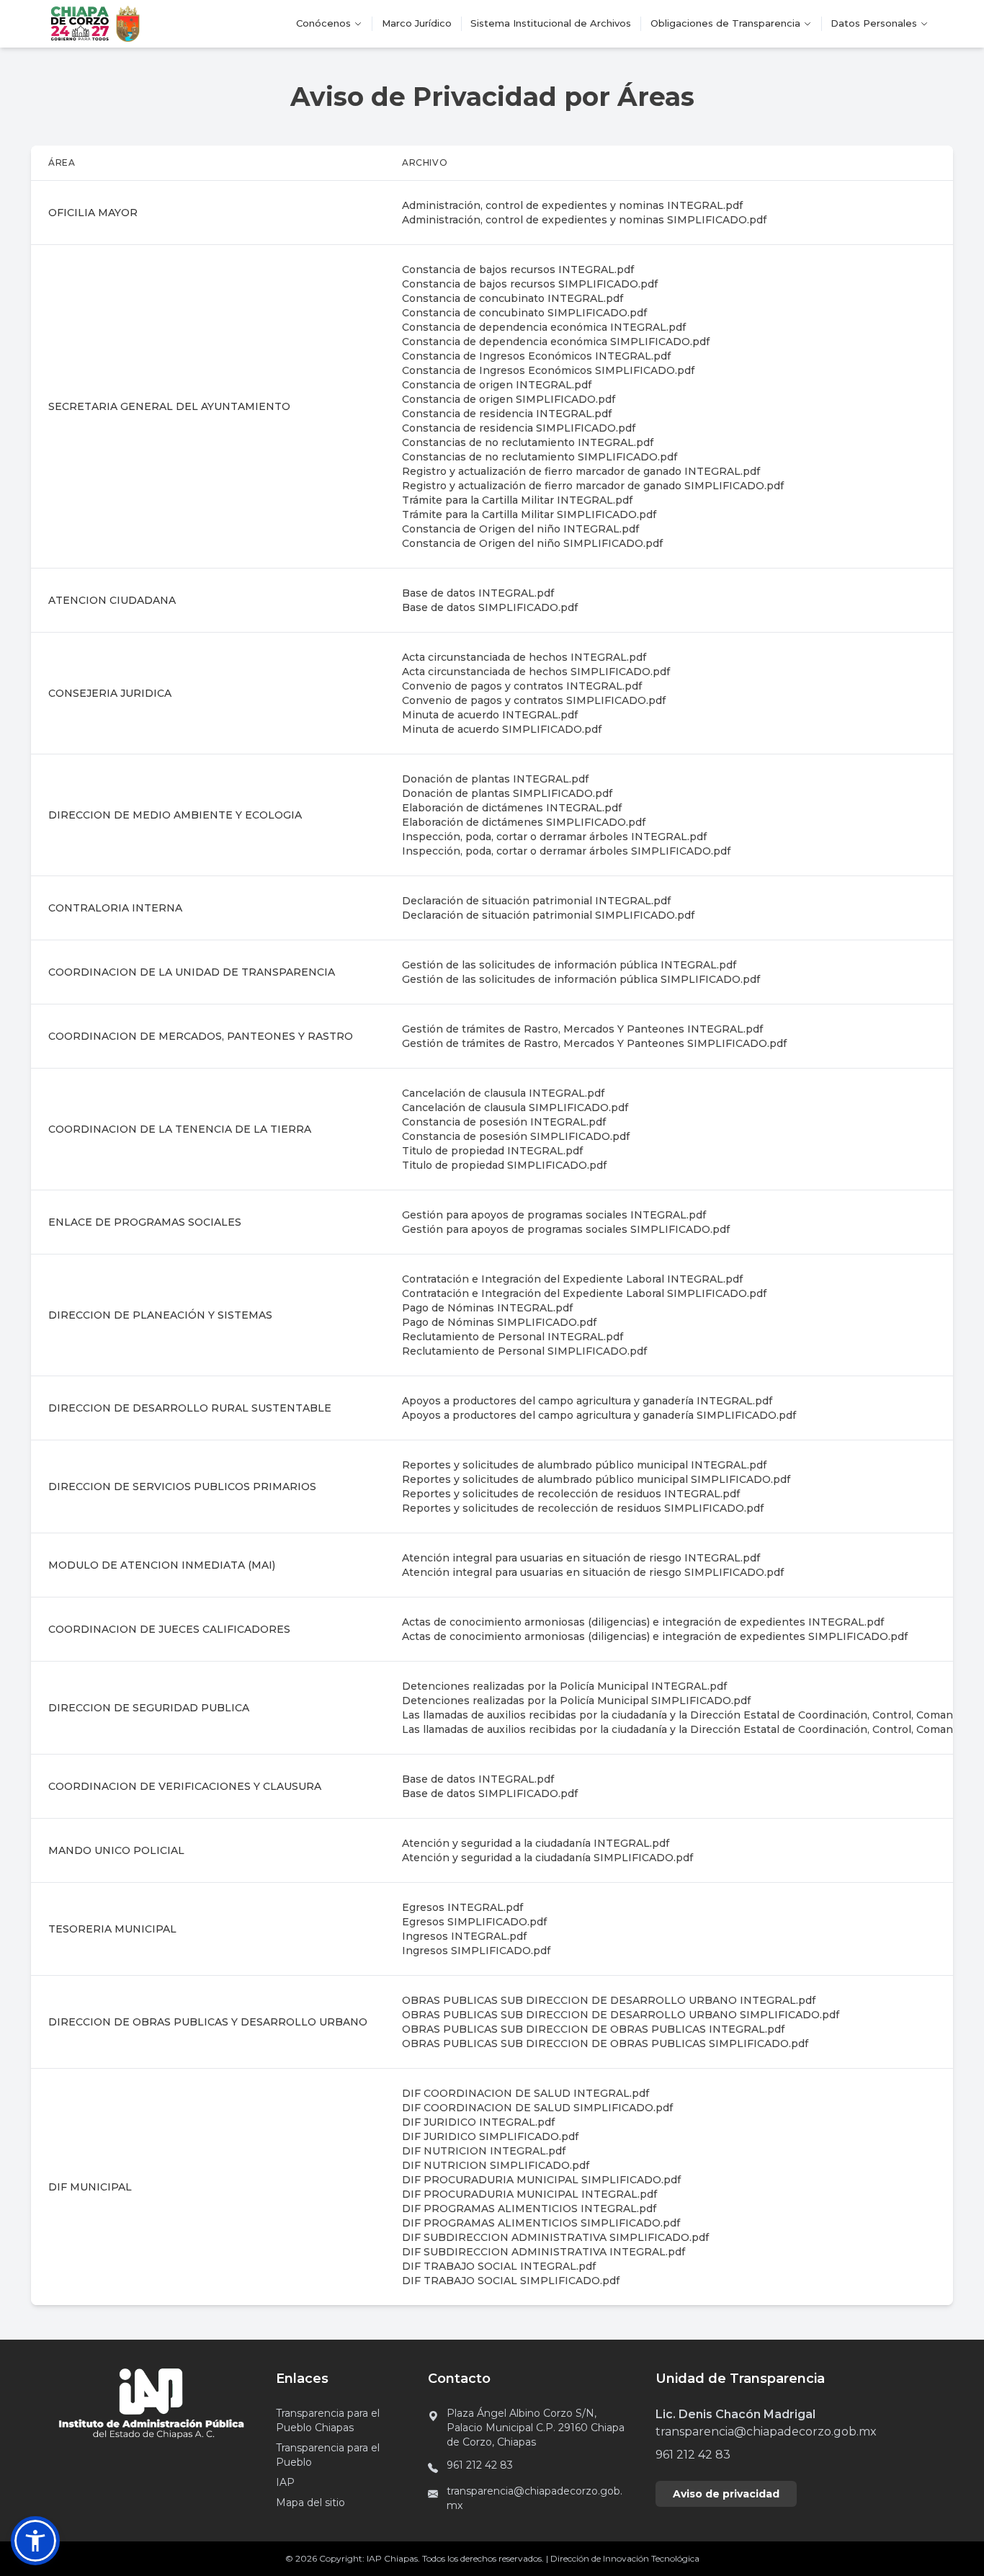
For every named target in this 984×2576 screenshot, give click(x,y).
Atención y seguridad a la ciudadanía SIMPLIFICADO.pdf (547, 1858)
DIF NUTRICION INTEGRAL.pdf (484, 2151)
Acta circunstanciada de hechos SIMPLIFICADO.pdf (536, 672)
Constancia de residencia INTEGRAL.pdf (507, 414)
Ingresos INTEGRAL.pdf (464, 1936)
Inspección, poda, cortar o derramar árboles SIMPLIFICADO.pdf (566, 851)
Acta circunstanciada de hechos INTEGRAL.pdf (524, 657)
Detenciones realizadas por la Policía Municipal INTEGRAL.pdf (564, 1686)
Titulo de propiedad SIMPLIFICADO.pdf (504, 1165)
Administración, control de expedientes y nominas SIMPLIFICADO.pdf (584, 220)
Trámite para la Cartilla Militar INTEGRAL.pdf (517, 500)
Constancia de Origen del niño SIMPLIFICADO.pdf (532, 543)
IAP (285, 2482)
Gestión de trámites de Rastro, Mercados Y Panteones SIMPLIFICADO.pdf (594, 1043)
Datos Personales (874, 23)
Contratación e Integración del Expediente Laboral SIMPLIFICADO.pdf (584, 1293)
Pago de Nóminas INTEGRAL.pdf (487, 1308)
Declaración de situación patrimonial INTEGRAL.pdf (536, 901)
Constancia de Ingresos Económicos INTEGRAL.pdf (536, 356)
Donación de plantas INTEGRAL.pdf (495, 779)
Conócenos (323, 23)
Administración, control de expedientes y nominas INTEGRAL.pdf (572, 205)
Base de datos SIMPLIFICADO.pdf (490, 607)
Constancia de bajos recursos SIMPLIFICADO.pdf (530, 284)
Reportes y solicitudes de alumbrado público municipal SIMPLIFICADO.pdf (596, 1479)
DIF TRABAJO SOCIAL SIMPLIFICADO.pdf (511, 2281)
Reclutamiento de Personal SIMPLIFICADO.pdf (524, 1351)
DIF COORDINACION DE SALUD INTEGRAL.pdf (525, 2093)
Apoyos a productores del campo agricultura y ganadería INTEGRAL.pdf (587, 1401)
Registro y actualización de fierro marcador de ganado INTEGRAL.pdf (581, 471)
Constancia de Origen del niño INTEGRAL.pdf (520, 529)
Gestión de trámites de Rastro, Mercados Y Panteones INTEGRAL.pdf (582, 1029)
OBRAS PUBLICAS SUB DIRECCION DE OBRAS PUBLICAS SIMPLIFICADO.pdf (605, 2044)
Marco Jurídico (417, 23)
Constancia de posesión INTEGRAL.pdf (504, 1122)
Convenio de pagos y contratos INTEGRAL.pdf (522, 686)
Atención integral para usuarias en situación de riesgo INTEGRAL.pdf (581, 1558)
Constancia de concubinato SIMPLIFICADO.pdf (524, 313)
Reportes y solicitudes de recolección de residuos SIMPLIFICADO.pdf (583, 1508)
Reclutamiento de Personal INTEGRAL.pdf (513, 1337)
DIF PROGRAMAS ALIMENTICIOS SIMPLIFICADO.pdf (541, 2223)
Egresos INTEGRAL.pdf (462, 1907)
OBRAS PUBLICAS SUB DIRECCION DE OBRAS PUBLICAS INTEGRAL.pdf (593, 2029)
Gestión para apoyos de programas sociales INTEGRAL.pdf (554, 1215)
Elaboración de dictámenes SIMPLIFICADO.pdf (524, 822)
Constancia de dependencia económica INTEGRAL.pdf (544, 327)
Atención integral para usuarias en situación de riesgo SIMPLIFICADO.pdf (593, 1572)
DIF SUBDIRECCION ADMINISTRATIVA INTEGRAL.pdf (544, 2252)
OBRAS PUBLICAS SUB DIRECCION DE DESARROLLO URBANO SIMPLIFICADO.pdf (621, 2015)
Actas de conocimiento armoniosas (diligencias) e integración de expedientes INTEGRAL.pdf (643, 1622)
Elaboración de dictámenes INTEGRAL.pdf (512, 808)
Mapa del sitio (310, 2503)
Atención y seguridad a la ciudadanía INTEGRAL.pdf (536, 1843)
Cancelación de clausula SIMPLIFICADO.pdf (515, 1107)
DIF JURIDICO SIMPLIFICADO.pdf (490, 2136)
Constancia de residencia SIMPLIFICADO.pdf (519, 428)
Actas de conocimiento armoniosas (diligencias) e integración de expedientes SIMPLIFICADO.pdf (655, 1636)
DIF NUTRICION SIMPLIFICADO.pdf (496, 2165)
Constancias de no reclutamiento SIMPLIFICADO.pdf (540, 457)
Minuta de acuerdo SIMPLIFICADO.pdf (502, 729)
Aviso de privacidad (726, 2494)
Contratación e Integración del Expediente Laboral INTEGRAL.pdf (572, 1279)
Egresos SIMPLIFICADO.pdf (474, 1922)
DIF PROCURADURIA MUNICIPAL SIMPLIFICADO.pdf (541, 2180)
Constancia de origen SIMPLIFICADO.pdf (509, 399)
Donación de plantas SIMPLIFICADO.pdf (507, 793)
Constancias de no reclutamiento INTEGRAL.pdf (528, 442)
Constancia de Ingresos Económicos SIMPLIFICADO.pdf (548, 370)
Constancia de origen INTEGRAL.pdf (497, 385)
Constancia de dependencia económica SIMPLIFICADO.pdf (556, 342)
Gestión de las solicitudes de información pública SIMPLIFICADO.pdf (581, 979)
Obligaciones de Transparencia (725, 23)
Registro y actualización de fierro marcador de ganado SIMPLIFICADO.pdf (593, 486)
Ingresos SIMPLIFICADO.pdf (476, 1951)
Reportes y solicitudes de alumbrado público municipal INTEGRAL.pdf (584, 1465)
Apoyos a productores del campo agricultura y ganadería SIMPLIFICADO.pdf (599, 1415)
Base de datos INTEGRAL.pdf (478, 593)
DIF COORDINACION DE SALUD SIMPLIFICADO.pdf (537, 2108)
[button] (35, 2541)
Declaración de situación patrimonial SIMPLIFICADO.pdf (548, 915)
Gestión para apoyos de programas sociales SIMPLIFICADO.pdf (566, 1229)
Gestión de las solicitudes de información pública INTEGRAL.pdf (569, 965)
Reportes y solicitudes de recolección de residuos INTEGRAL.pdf (571, 1494)
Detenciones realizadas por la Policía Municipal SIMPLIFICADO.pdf (576, 1701)
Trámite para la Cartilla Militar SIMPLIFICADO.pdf (529, 514)
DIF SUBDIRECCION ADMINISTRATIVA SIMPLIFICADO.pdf (555, 2237)
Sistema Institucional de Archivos (551, 23)
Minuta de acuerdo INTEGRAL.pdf (490, 715)
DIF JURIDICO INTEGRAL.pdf (478, 2122)
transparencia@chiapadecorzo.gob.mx (535, 2498)
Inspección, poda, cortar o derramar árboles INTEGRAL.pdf (554, 837)
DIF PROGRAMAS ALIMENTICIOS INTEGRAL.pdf (529, 2209)
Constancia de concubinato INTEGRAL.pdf (513, 298)
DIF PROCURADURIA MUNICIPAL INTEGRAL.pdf (529, 2194)
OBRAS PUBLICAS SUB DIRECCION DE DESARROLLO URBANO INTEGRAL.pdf (609, 2000)
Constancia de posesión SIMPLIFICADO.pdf (516, 1136)
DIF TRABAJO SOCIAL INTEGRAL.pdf (499, 2266)
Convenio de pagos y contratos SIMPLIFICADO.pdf (534, 700)
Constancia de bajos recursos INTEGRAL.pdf (518, 269)
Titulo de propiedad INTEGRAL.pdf (492, 1151)
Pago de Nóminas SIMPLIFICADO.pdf (499, 1322)
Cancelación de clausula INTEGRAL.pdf (503, 1093)
